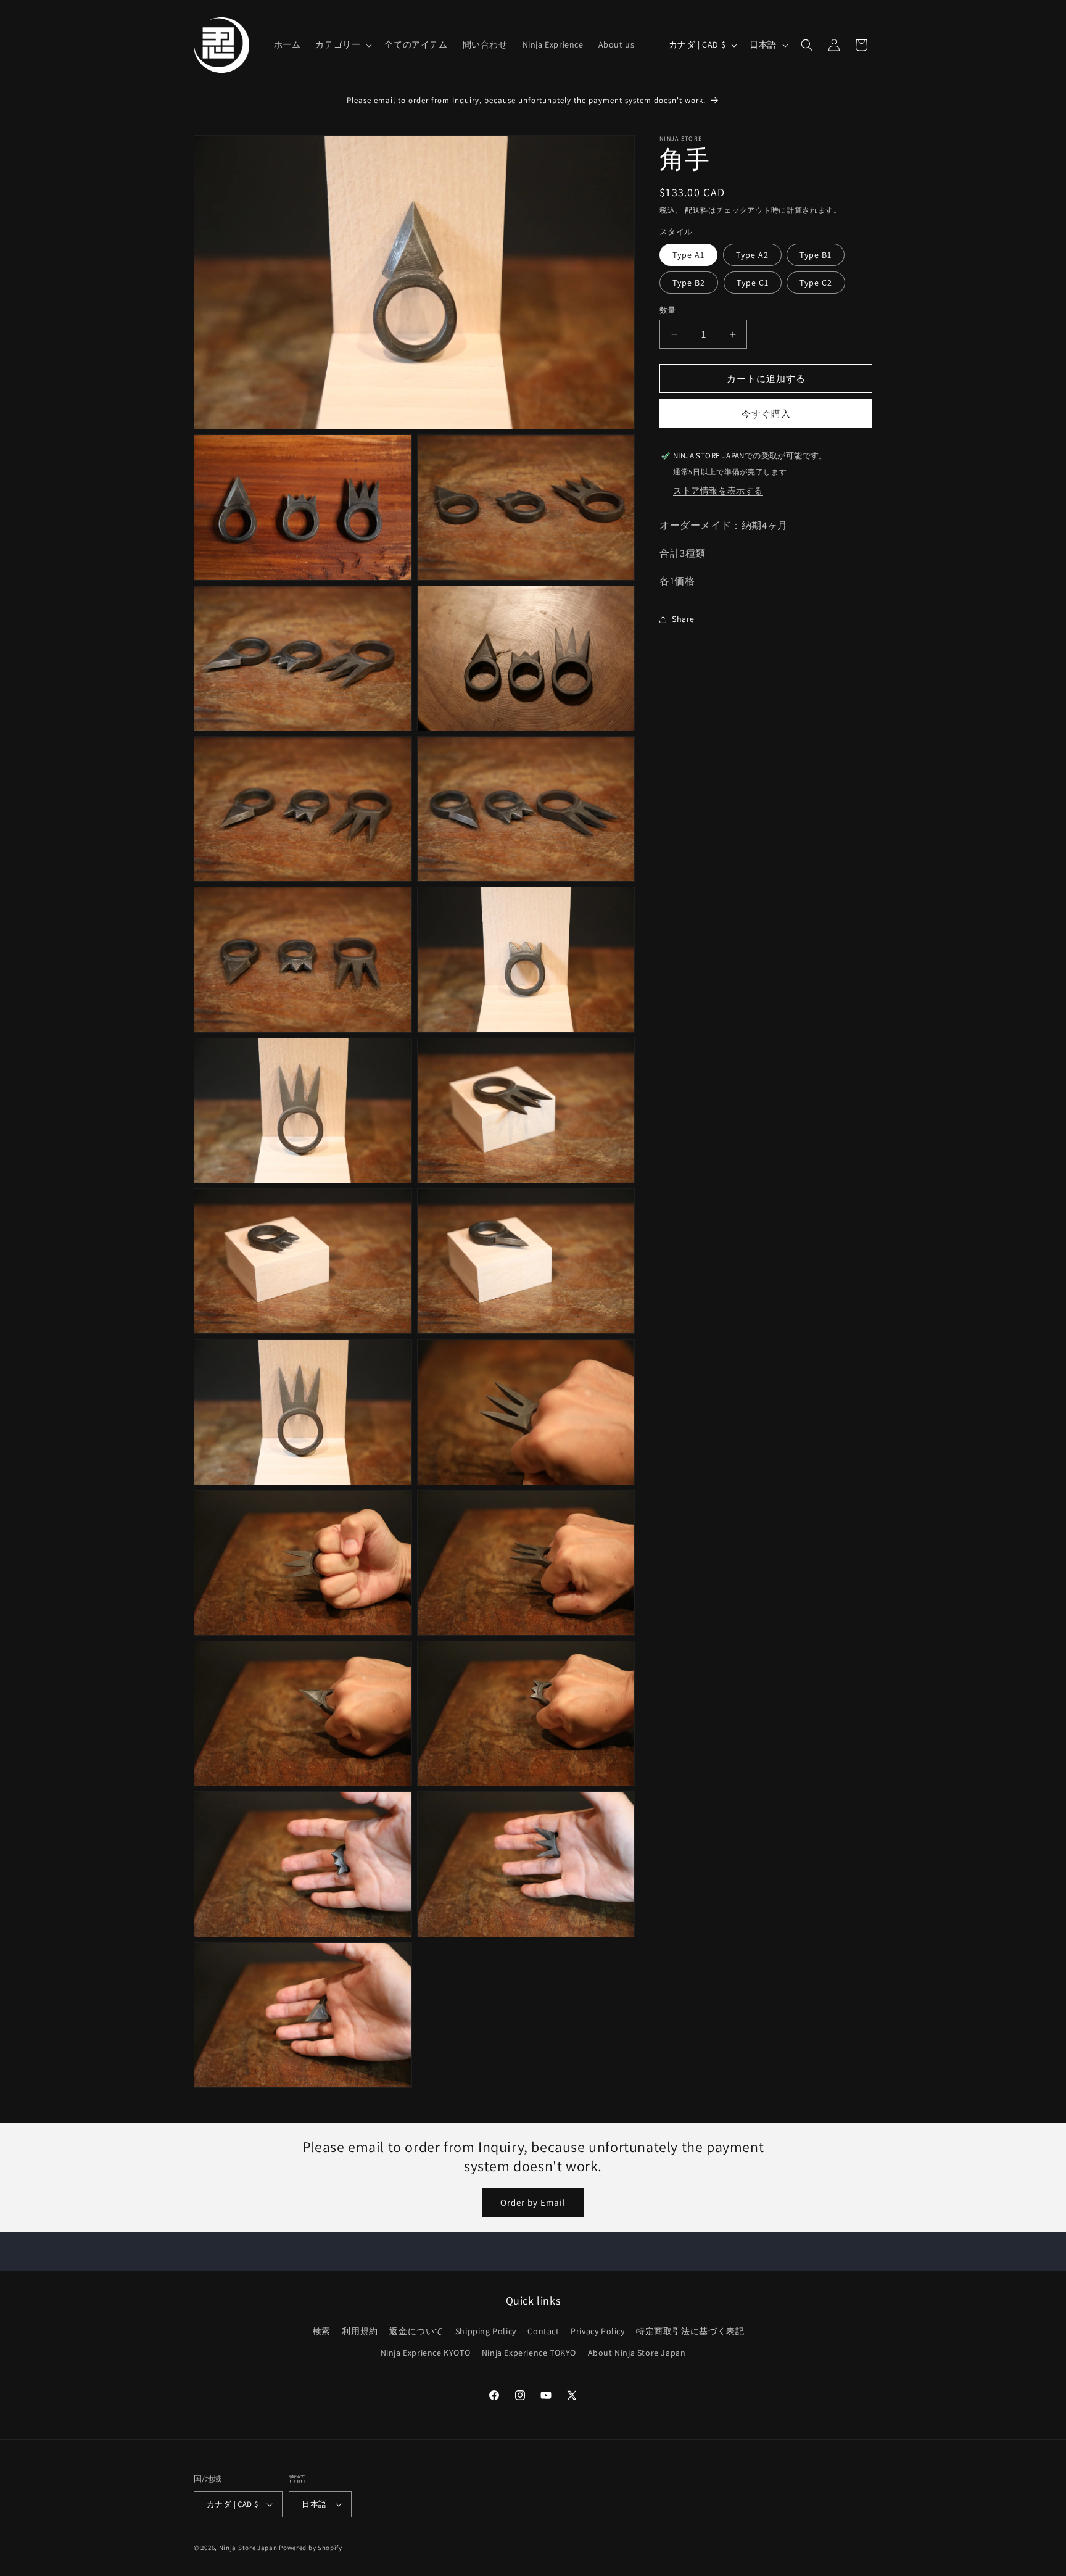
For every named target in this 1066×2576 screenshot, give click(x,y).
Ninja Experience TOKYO (529, 2353)
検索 (322, 2331)
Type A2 (752, 255)
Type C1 (753, 283)
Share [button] (683, 619)
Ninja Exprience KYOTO (426, 2353)
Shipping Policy (486, 2331)
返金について (416, 2331)
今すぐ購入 (766, 414)
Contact (543, 2331)
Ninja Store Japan (248, 2548)
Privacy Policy (597, 2331)
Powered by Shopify (311, 2548)
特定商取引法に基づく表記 (690, 2331)
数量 (668, 310)
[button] (342, 44)
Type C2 (816, 283)
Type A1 (688, 255)
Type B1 (816, 255)
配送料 (696, 210)
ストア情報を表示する (718, 491)
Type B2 (689, 283)
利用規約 (360, 2331)
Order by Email (533, 2202)
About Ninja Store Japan (637, 2353)
